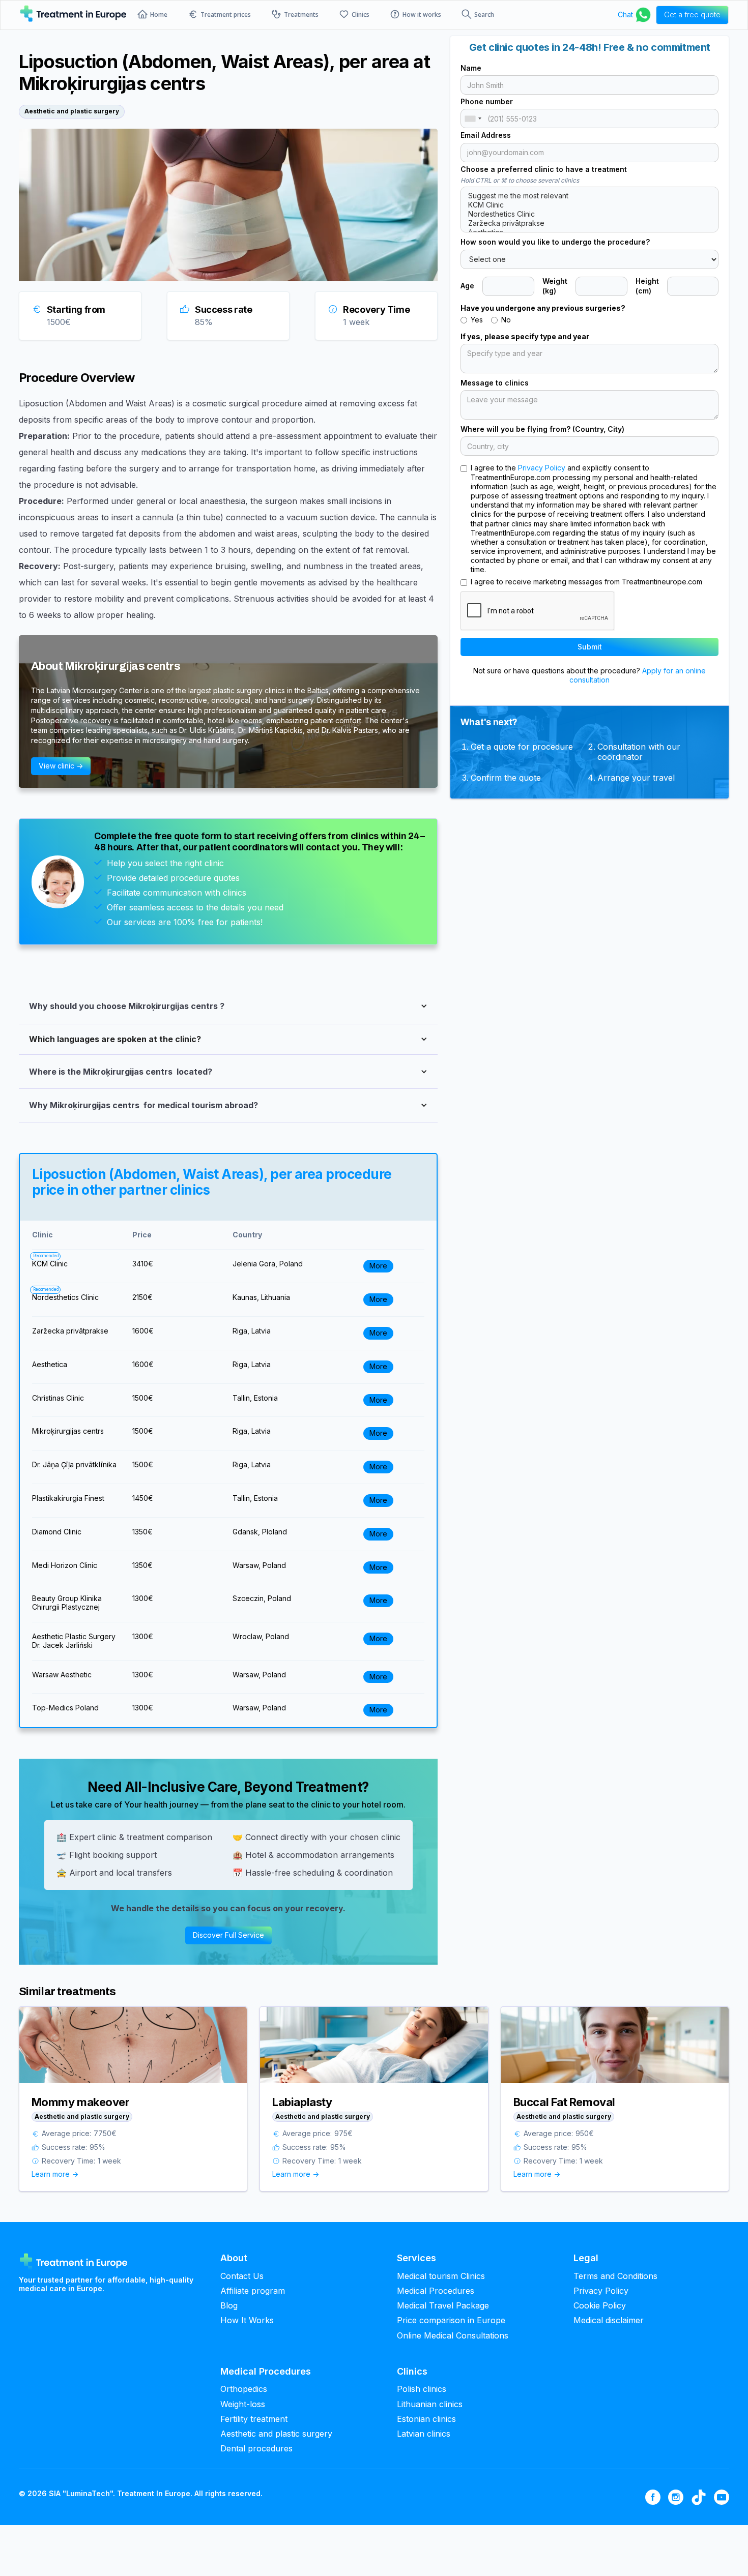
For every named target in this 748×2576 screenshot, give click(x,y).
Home (159, 15)
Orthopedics (244, 2389)
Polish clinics (422, 2389)
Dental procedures (256, 2449)
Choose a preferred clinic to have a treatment (544, 169)
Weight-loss (243, 2404)
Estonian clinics (426, 2419)
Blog (229, 2306)
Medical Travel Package (443, 2306)
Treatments (301, 15)
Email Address (486, 135)
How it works (422, 15)
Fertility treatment (254, 2419)
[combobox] (473, 119)
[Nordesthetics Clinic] (589, 214)
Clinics (361, 15)
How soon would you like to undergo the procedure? (555, 242)
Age (467, 286)
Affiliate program (253, 2291)
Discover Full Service (228, 1935)
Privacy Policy (542, 468)
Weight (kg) (555, 286)
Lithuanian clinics (430, 2404)
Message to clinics (495, 383)
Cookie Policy (600, 2306)
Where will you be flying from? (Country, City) (542, 429)
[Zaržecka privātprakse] (589, 223)
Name (471, 68)
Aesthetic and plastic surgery (276, 2434)
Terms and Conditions (615, 2276)
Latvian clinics (424, 2434)
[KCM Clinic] (589, 205)
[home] (73, 15)
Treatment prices (226, 15)
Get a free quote (692, 14)
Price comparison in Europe (451, 2320)
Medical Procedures (436, 2291)
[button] (228, 1005)
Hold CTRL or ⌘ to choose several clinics (520, 180)
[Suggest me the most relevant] (589, 196)
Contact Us (242, 2276)
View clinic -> (61, 766)
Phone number (487, 101)
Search (484, 15)
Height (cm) (647, 286)
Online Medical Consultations (453, 2336)
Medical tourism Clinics (441, 2276)
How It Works (247, 2320)
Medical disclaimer (609, 2320)
